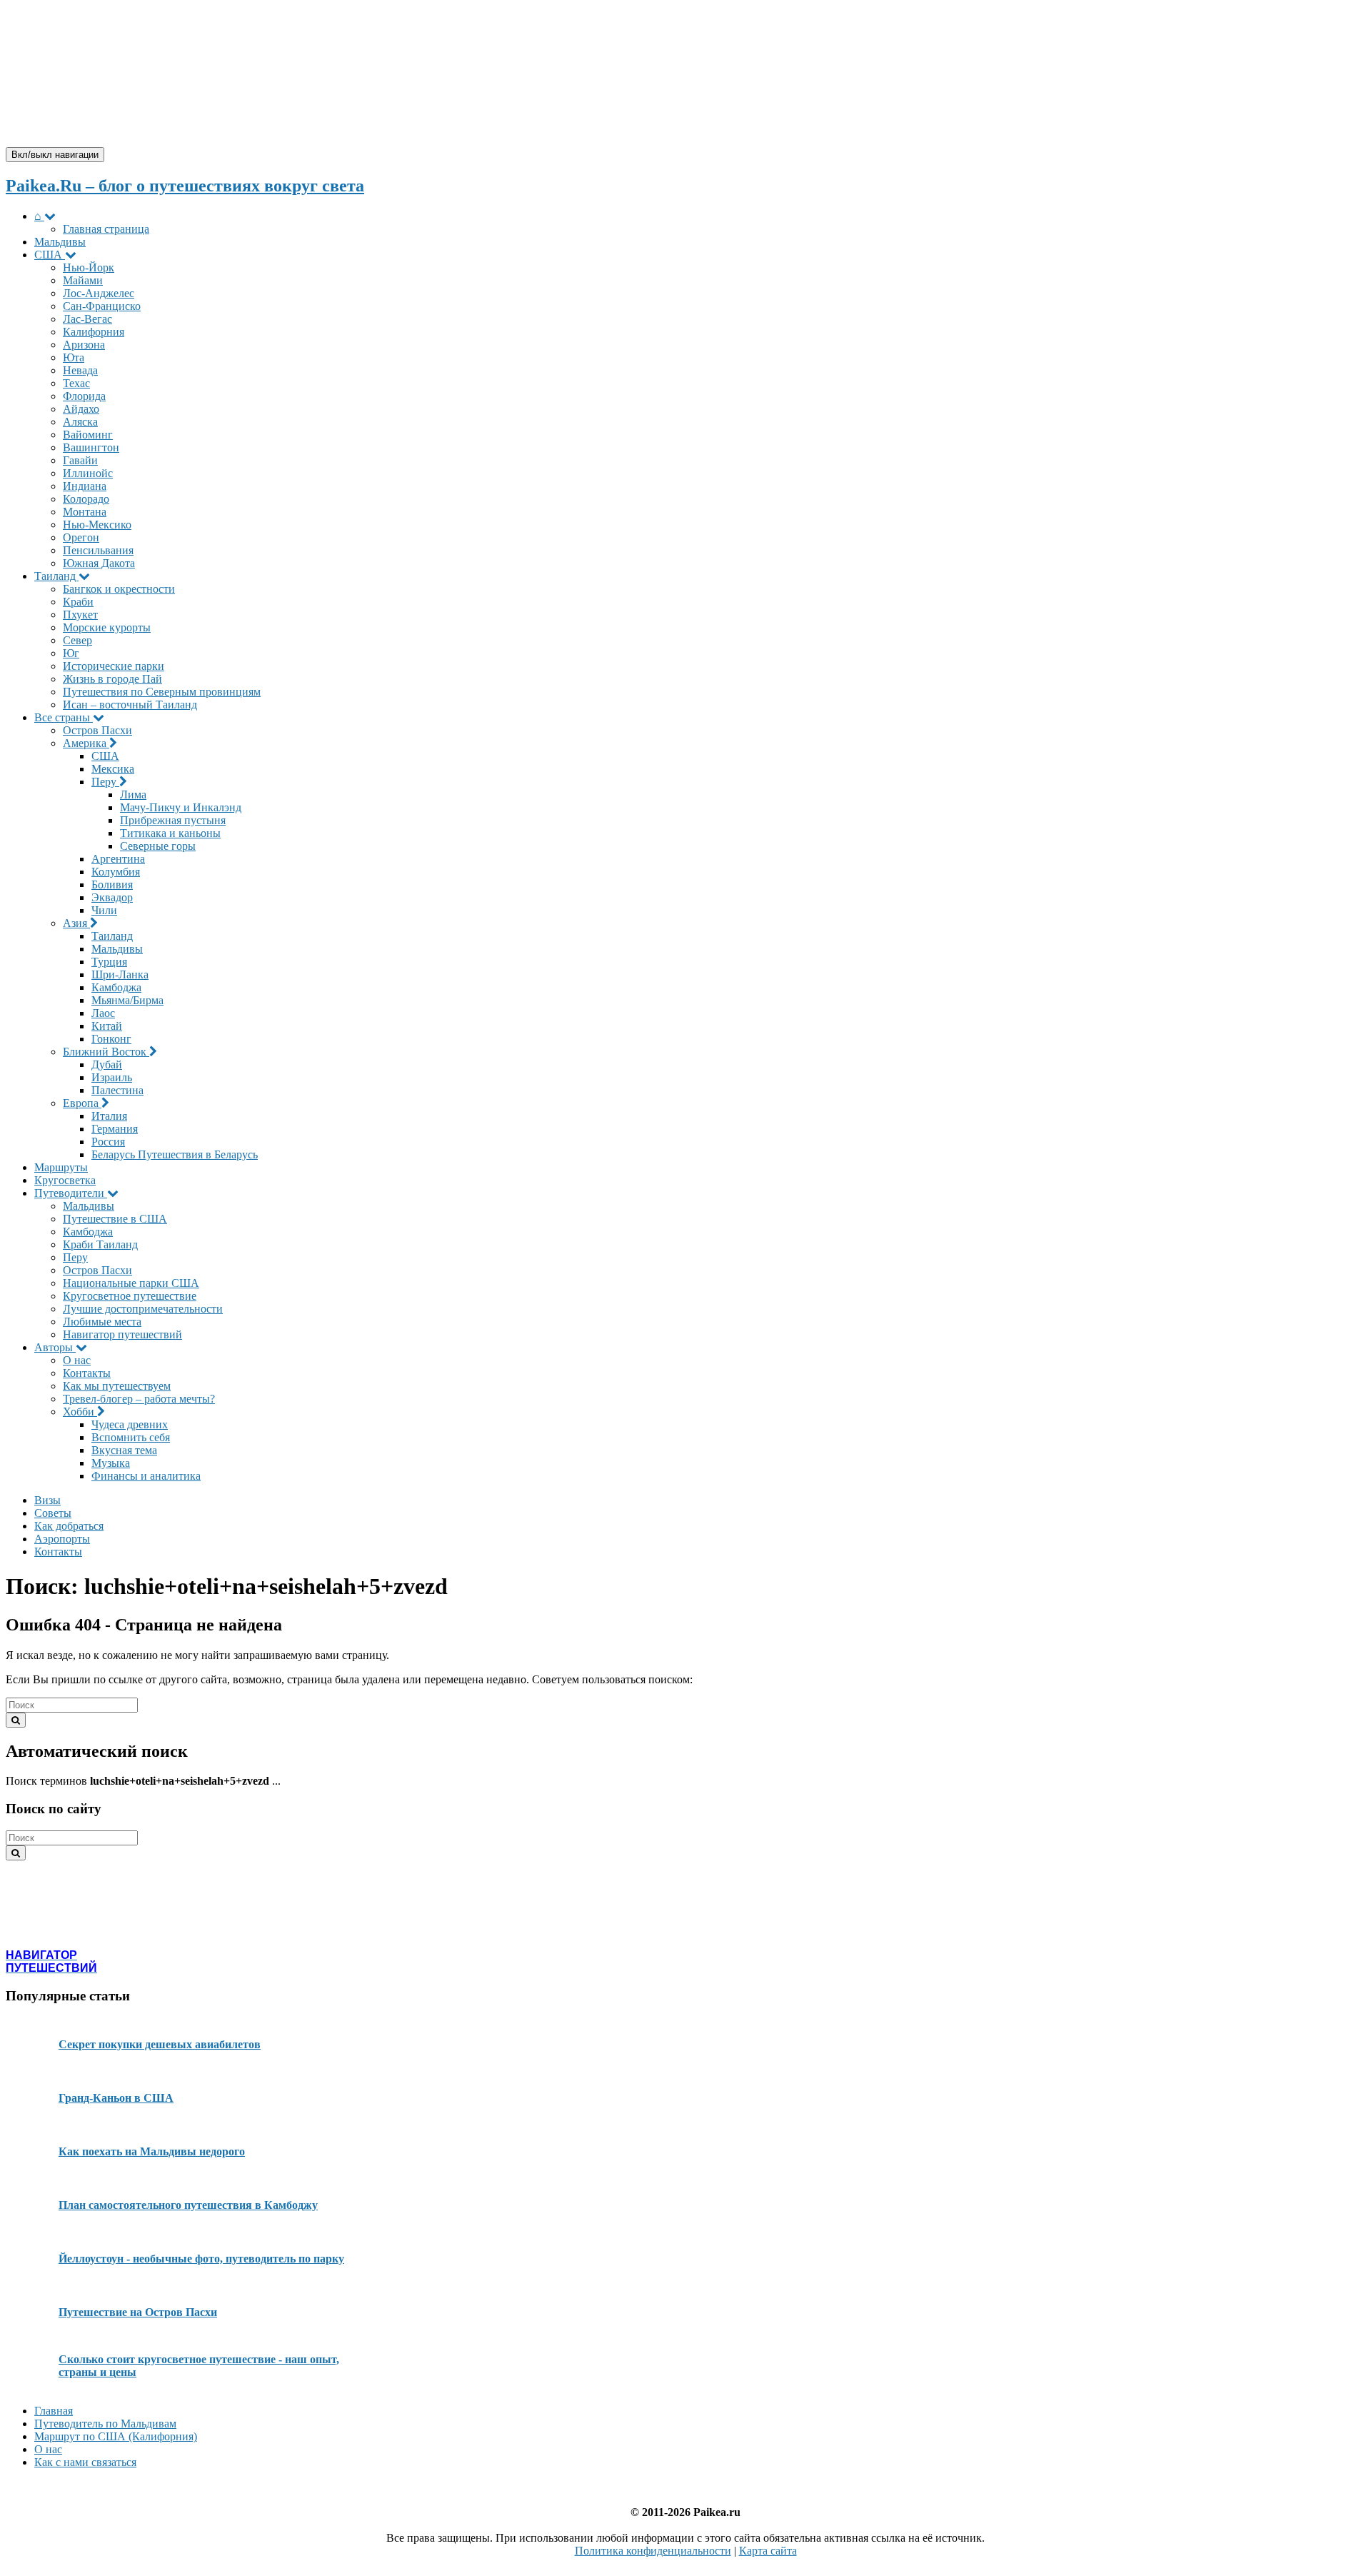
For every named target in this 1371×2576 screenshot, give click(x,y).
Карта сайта (768, 2551)
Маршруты (61, 1167)
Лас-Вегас (87, 319)
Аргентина (118, 859)
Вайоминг (88, 435)
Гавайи (80, 460)
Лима (133, 795)
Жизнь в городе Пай (112, 679)
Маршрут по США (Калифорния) (116, 2436)
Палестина (117, 1090)
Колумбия (116, 872)
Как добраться (69, 1526)
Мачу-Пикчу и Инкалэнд (181, 807)
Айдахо (81, 409)
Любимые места (102, 1322)
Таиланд (56, 576)
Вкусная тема (124, 1450)
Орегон (81, 537)
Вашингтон (91, 447)
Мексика (113, 769)
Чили (104, 910)
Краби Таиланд (100, 1244)
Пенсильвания (98, 550)
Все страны (64, 717)
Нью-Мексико (97, 525)
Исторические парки (114, 666)
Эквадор (112, 897)
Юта (74, 357)
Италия (109, 1116)
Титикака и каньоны (170, 833)
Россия (108, 1142)
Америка (86, 743)
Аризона (84, 345)
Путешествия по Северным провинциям (162, 692)
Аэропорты (62, 1539)
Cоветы (53, 1513)
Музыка (111, 1463)
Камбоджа (116, 987)
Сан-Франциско (102, 306)
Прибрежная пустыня (173, 820)
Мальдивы (60, 242)
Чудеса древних (130, 1424)
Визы (47, 1500)
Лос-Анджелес (99, 293)
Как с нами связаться (85, 2462)
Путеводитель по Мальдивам (105, 2424)
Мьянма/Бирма (127, 1000)
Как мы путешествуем (117, 1386)
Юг (71, 653)
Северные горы (158, 846)
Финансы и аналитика (146, 1476)
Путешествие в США (115, 1219)
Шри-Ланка (120, 974)
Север (77, 640)
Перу (105, 782)
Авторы (55, 1347)
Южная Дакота (99, 563)
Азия (76, 923)
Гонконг (111, 1039)
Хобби (80, 1412)
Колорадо (86, 499)
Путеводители (71, 1193)
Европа (82, 1103)
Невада (80, 370)
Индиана (85, 486)
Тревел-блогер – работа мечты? (139, 1399)
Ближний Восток (106, 1052)
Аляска (80, 422)
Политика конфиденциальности (653, 2551)
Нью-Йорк (89, 267)
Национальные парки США (131, 1283)
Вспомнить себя (131, 1437)
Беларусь (175, 1154)
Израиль (112, 1077)
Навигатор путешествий (122, 1334)
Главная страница (106, 229)
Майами (83, 280)
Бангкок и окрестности (119, 589)
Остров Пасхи (97, 730)
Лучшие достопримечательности (143, 1309)
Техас (76, 383)
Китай (107, 1026)
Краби (78, 602)
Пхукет (80, 615)
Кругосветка (65, 1180)
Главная (54, 2411)
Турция (109, 962)
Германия (115, 1129)
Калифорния (94, 332)
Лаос (103, 1013)
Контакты (87, 1373)
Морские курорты (107, 627)
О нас (77, 1360)
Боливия (112, 884)
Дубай (107, 1064)
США (50, 255)
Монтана (85, 512)
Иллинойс (88, 473)
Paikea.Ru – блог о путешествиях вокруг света (185, 186)
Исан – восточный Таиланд (130, 705)
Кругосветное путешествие (130, 1296)
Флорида (84, 396)
